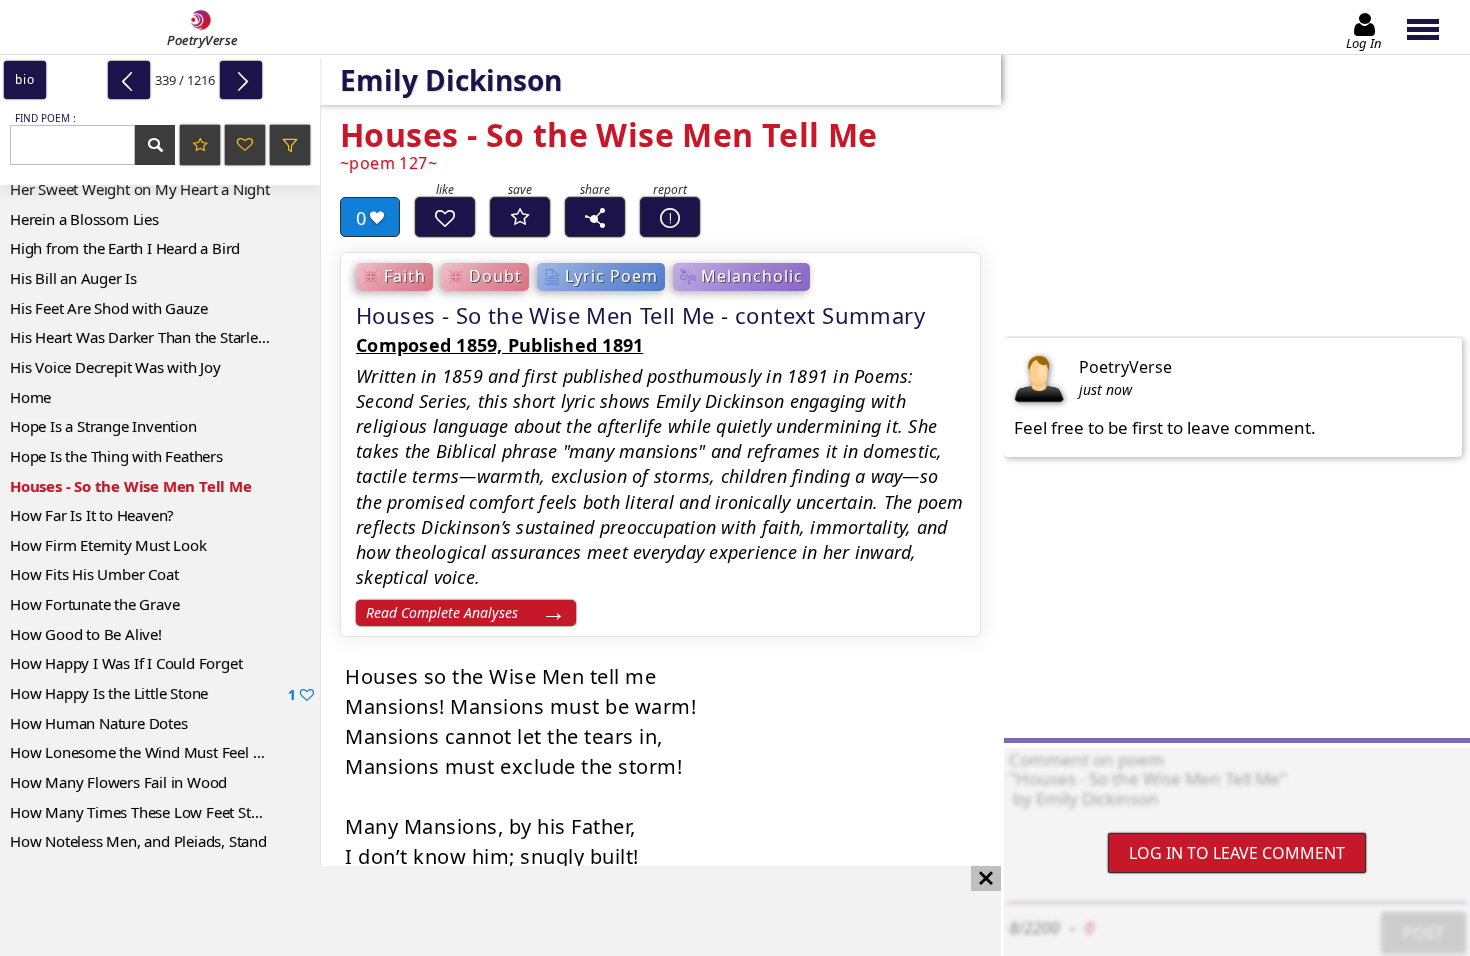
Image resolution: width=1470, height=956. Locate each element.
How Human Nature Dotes (99, 723)
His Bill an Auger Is (73, 278)
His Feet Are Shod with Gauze (108, 308)
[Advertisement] (480, 911)
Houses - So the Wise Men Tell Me (131, 486)
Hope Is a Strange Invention (103, 426)
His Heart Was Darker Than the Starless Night (161, 337)
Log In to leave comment (1237, 853)
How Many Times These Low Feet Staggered (158, 812)
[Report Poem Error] (670, 217)
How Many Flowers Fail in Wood (118, 782)
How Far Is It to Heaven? (92, 515)
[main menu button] (1432, 27)
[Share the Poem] (595, 217)
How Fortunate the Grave (94, 604)
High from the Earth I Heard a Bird (125, 248)
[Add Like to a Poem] (445, 217)
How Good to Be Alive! (86, 634)
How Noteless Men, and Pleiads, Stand (138, 841)
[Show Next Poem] (241, 80)
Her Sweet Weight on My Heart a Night (140, 189)
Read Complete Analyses (442, 612)
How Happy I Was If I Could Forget (126, 663)
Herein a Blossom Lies (84, 219)
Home (30, 397)
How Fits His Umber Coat (94, 574)
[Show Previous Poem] (129, 80)
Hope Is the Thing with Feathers (116, 456)
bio (24, 79)
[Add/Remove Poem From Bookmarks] (520, 217)
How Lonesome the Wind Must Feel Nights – (159, 752)
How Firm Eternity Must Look (108, 545)
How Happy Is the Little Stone (153, 693)
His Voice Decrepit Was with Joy (115, 367)
